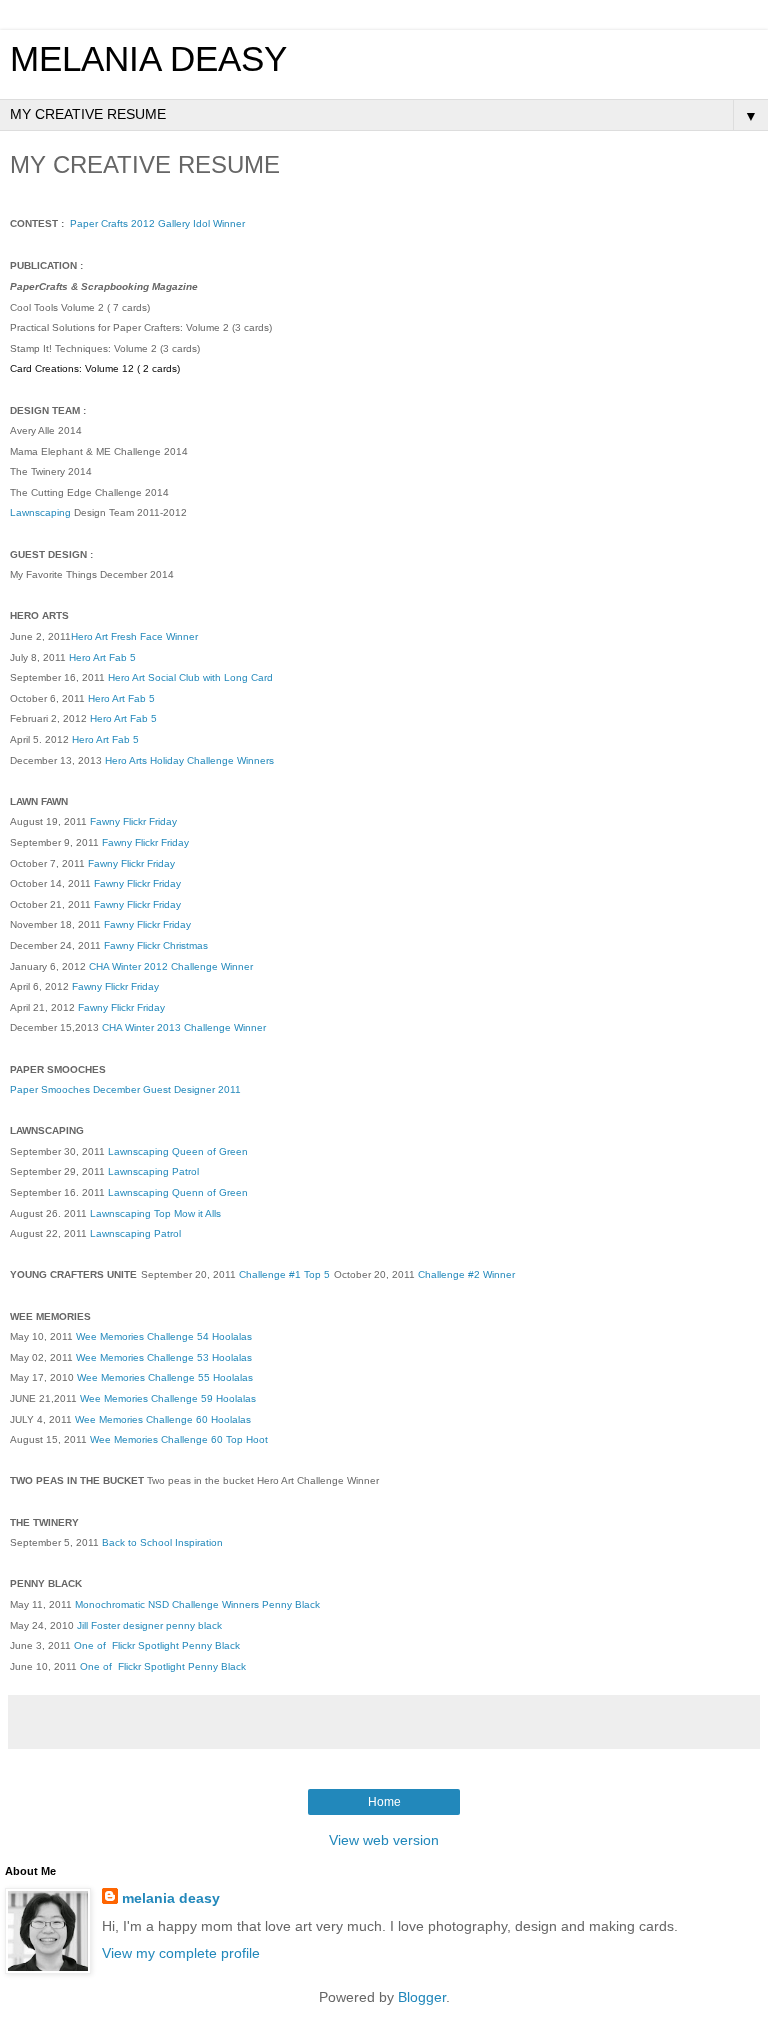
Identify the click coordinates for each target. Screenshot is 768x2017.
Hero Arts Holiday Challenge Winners (189, 760)
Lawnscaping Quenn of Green (178, 1192)
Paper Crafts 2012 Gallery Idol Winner (157, 223)
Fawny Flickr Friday (133, 821)
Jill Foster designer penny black (149, 1625)
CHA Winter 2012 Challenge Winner (171, 966)
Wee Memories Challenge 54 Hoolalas (164, 1336)
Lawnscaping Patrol (153, 1171)
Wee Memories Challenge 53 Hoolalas (164, 1357)
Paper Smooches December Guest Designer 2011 (125, 1089)
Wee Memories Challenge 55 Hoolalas (165, 1377)
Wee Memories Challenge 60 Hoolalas (163, 1419)
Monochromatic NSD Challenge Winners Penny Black (197, 1604)
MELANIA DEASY (148, 59)
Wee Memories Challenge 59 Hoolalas (168, 1398)
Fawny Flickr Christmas (156, 945)
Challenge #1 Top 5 (284, 1274)
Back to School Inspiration (162, 1542)
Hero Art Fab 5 (102, 657)
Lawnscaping (40, 512)
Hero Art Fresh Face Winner (134, 636)
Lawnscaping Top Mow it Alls (155, 1213)
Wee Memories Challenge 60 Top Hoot (179, 1439)
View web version (384, 1840)
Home (384, 1802)
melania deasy (171, 1898)
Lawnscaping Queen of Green (176, 1151)
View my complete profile (181, 1953)
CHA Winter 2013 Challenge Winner (184, 1027)
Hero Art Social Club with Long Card (190, 677)
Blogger (422, 1997)
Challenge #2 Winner (468, 1274)
